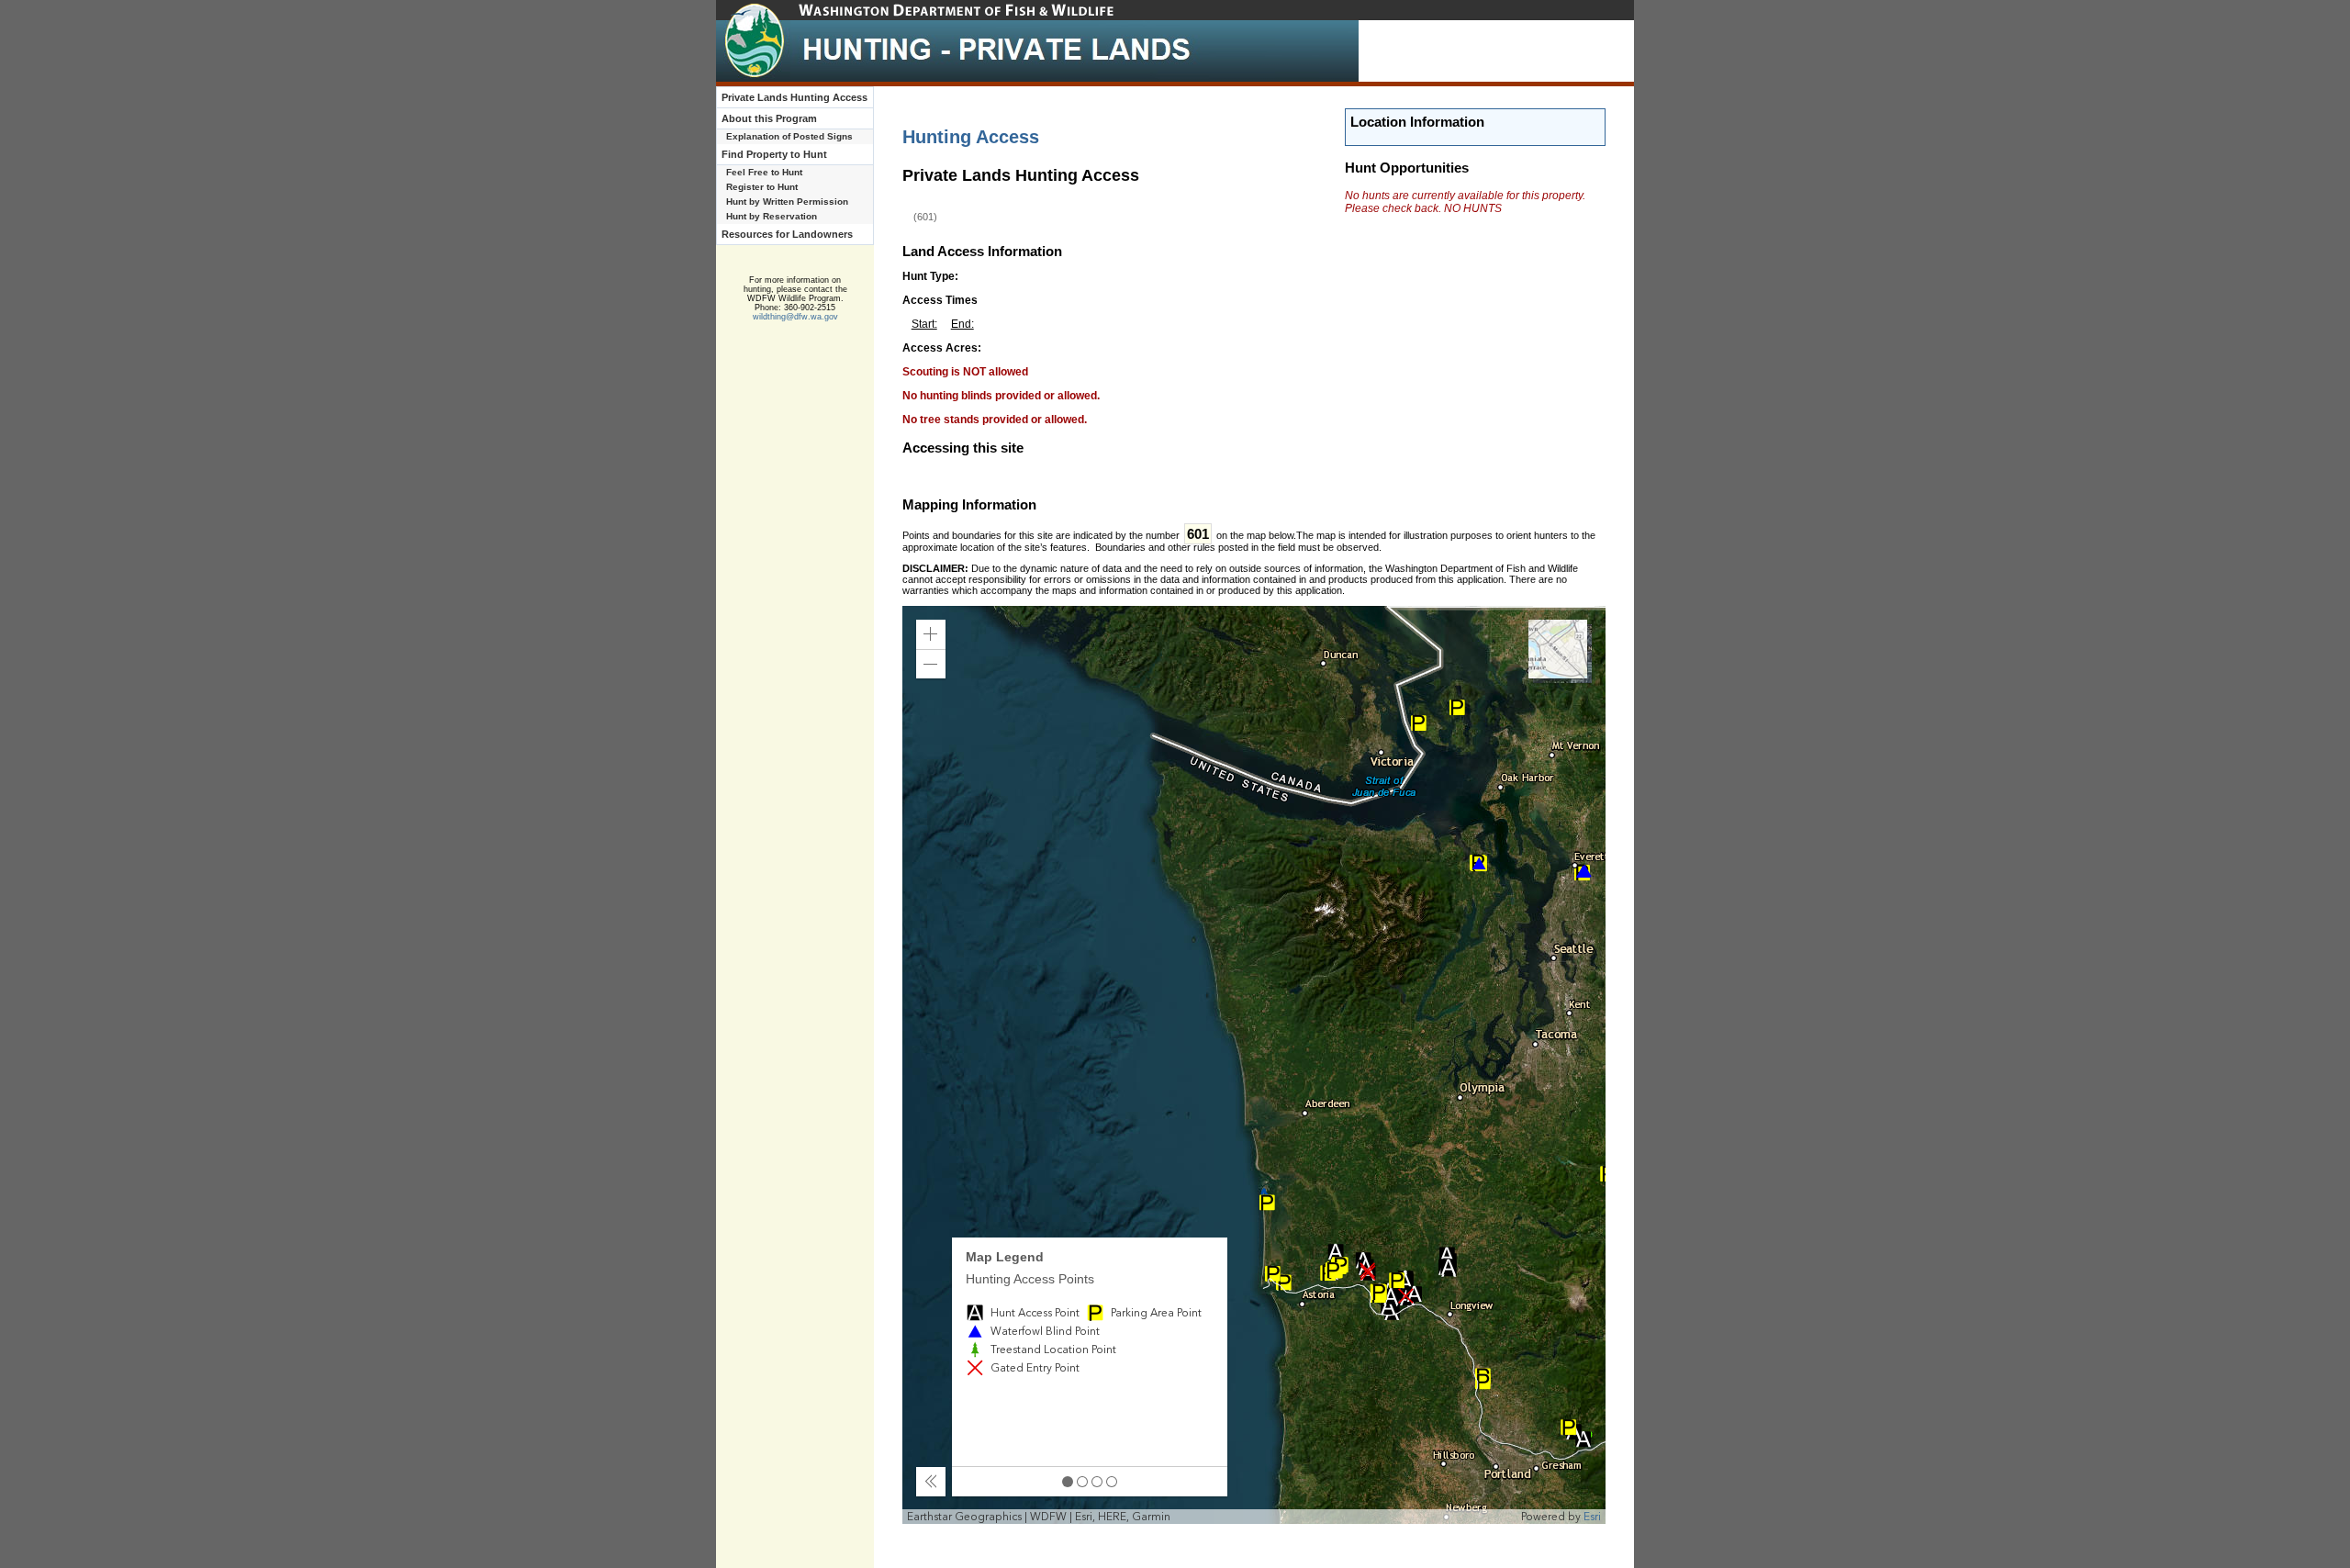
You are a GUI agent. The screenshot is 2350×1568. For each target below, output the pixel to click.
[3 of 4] (1097, 1482)
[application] (1254, 1065)
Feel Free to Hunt (764, 172)
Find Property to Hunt (774, 154)
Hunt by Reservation (772, 216)
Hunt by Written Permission (787, 202)
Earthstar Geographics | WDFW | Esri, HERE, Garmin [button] (1039, 1517)
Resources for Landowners (787, 234)
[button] (931, 634)
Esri (1592, 1517)
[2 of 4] (1082, 1482)
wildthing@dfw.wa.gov (795, 317)
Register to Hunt (762, 187)
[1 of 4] (1068, 1482)
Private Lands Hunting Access (795, 97)
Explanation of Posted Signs (789, 136)
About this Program (769, 118)
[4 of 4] (1112, 1482)
